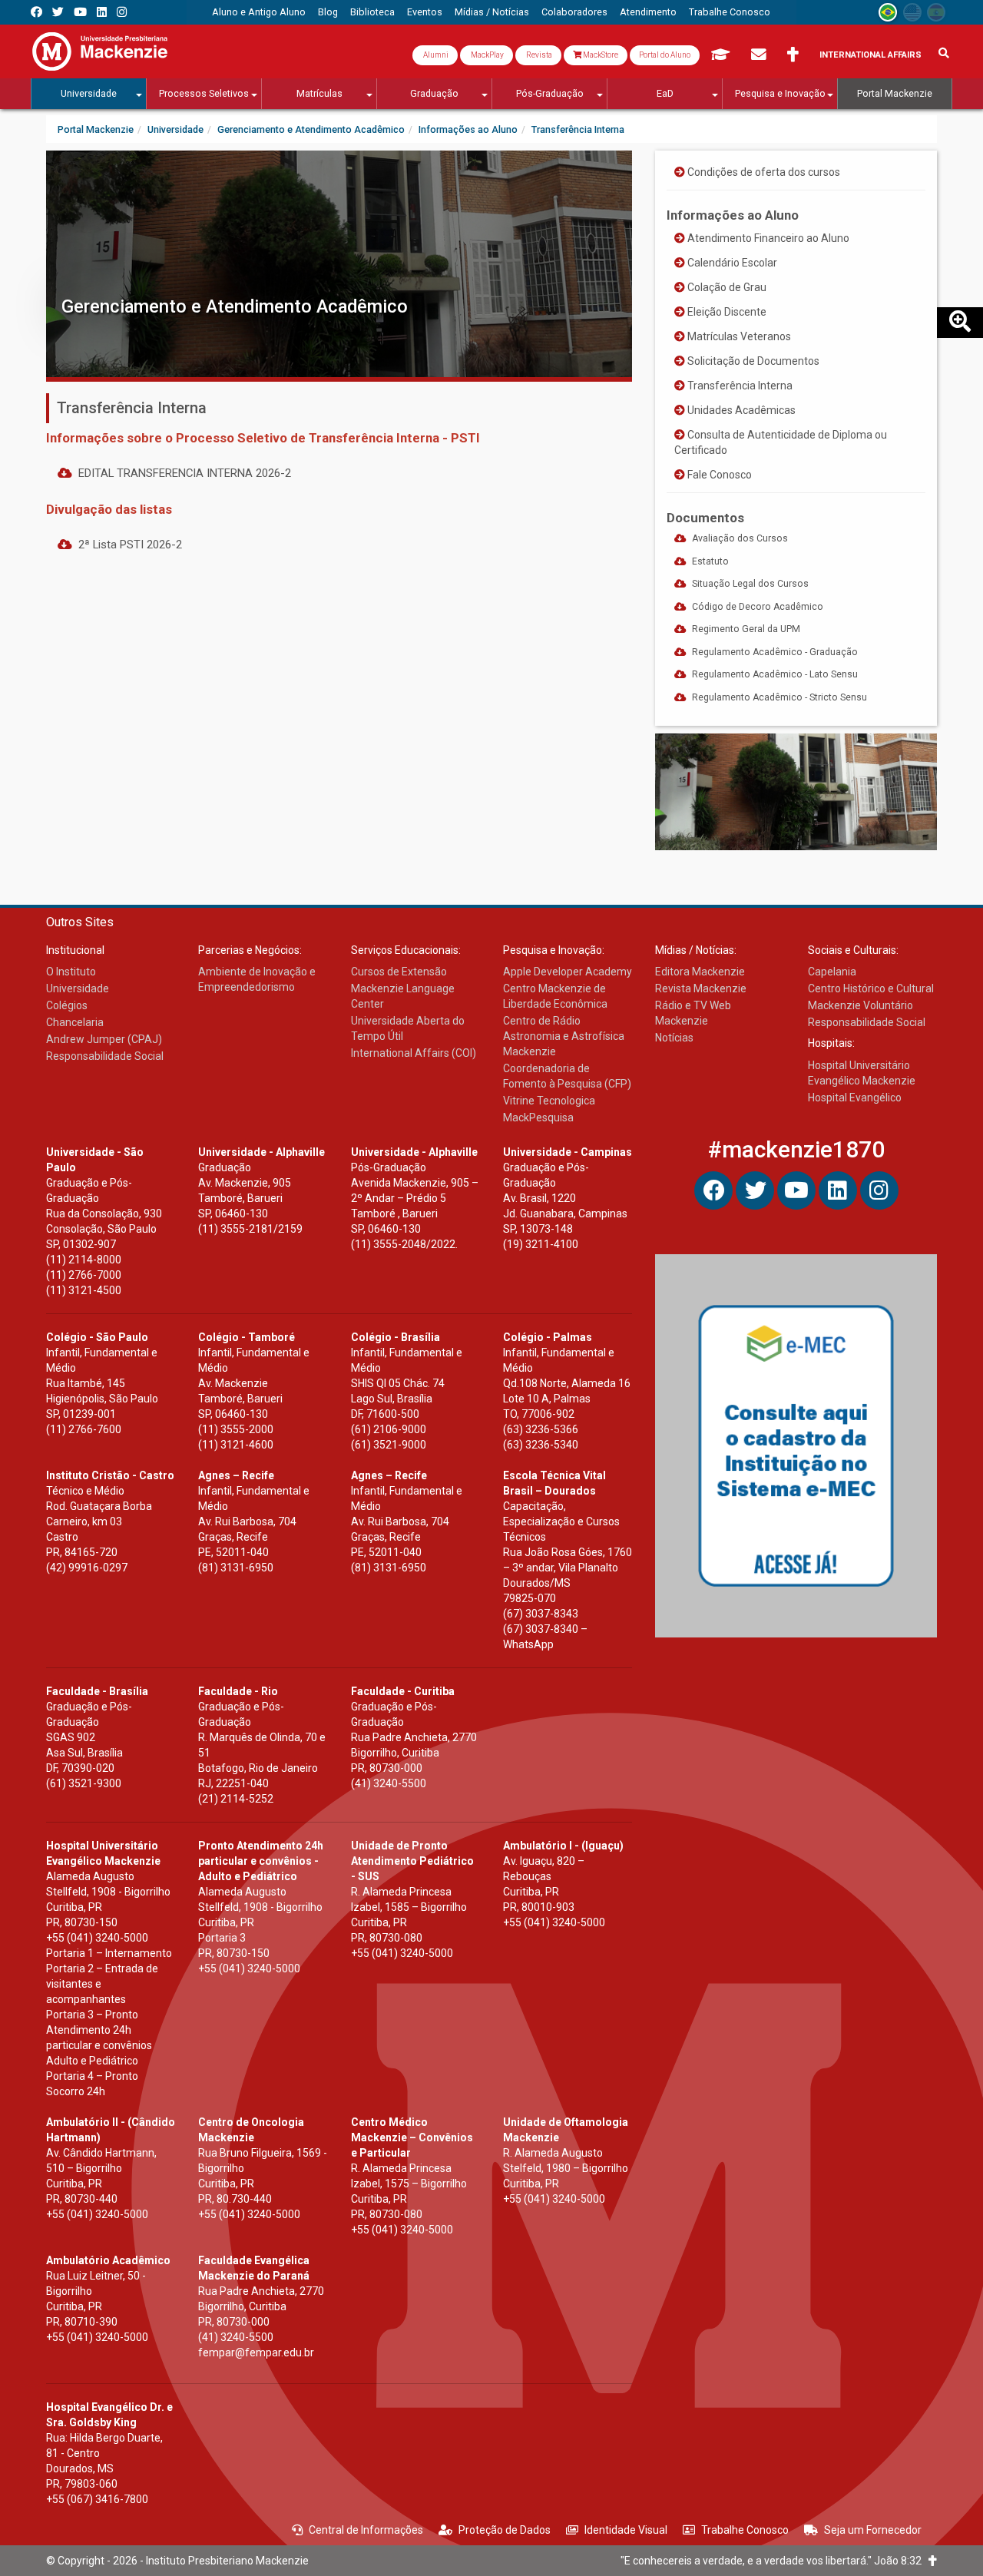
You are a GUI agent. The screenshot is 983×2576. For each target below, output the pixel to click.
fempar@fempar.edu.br (256, 2353)
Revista (538, 55)
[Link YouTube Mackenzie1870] (80, 12)
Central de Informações (366, 2530)
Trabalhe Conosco (745, 2530)
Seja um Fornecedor (873, 2530)
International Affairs (870, 55)
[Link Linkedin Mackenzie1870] (102, 12)
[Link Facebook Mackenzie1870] (36, 12)
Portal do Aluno (665, 55)
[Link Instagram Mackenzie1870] (122, 12)
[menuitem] (259, 12)
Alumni (435, 55)
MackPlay (487, 55)
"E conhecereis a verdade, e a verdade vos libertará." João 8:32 (774, 2561)
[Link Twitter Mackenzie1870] (58, 12)
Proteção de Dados (505, 2530)
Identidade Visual (626, 2530)
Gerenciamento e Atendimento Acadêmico (235, 306)
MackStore (600, 55)
